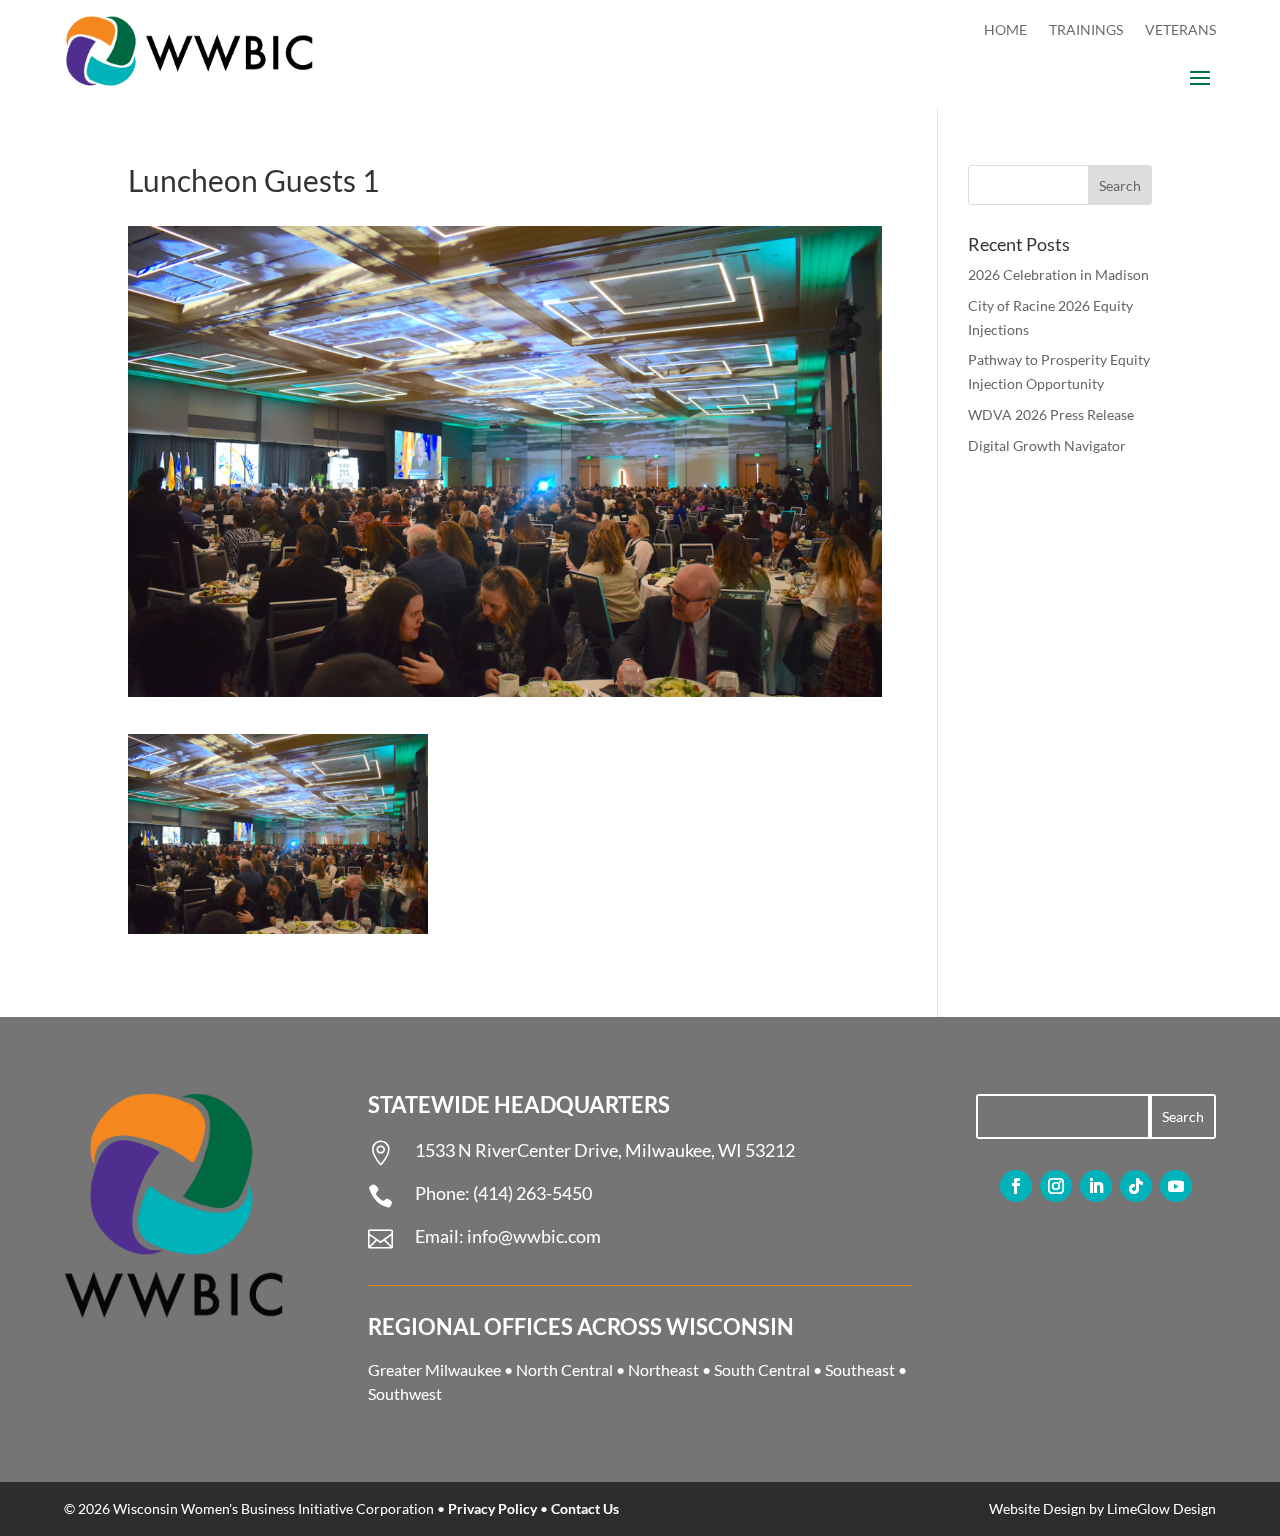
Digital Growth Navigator (1047, 445)
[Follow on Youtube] (1176, 1186)
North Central (564, 1369)
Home (1005, 30)
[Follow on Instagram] (1056, 1186)
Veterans (1180, 30)
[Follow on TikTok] (1136, 1186)
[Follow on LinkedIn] (1096, 1186)
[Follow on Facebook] (1016, 1186)
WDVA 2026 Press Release (1051, 414)
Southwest (405, 1393)
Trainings (1086, 30)
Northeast (663, 1369)
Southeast (860, 1369)
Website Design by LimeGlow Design (1102, 1508)
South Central (762, 1369)
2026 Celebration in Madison (1058, 274)
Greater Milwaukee (434, 1369)
